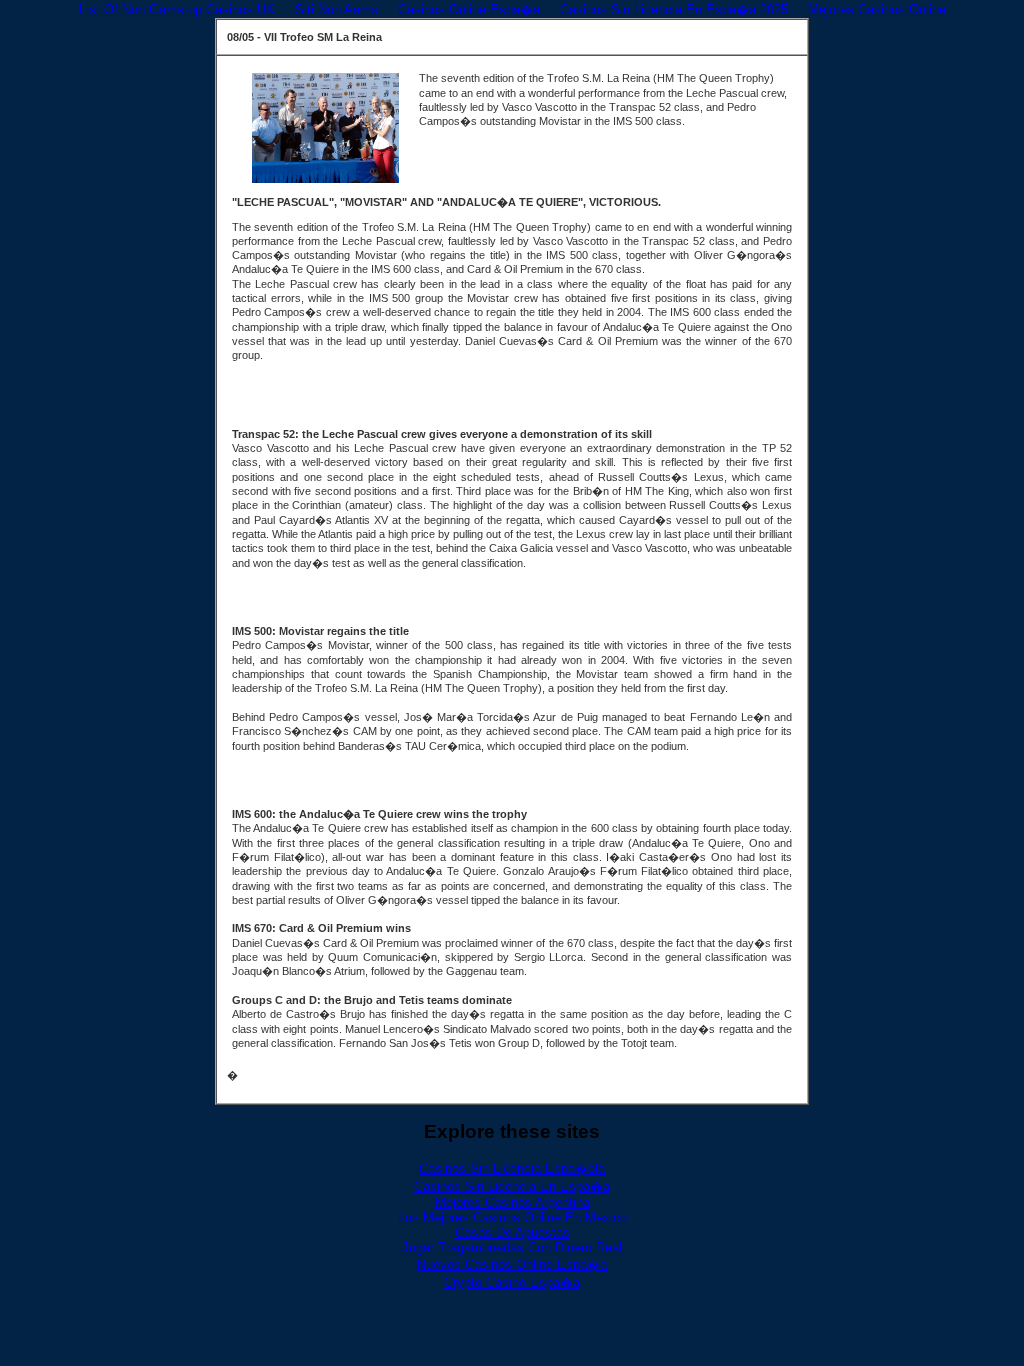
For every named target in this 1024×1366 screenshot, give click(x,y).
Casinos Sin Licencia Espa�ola (512, 1168)
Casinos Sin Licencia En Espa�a (512, 1186)
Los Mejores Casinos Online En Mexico (512, 1217)
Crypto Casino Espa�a (512, 1282)
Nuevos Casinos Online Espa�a (512, 1264)
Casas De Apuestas (512, 1232)
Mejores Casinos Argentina (512, 1202)
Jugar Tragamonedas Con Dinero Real (512, 1247)
